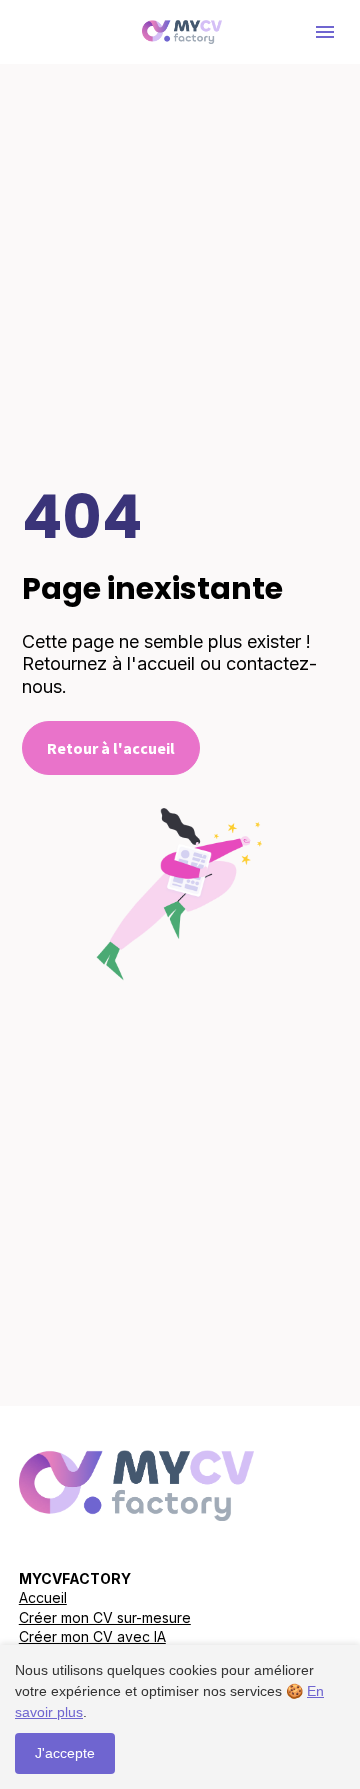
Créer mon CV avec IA (92, 1636)
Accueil (43, 1597)
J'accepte (65, 1753)
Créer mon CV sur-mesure (105, 1617)
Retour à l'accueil (111, 748)
